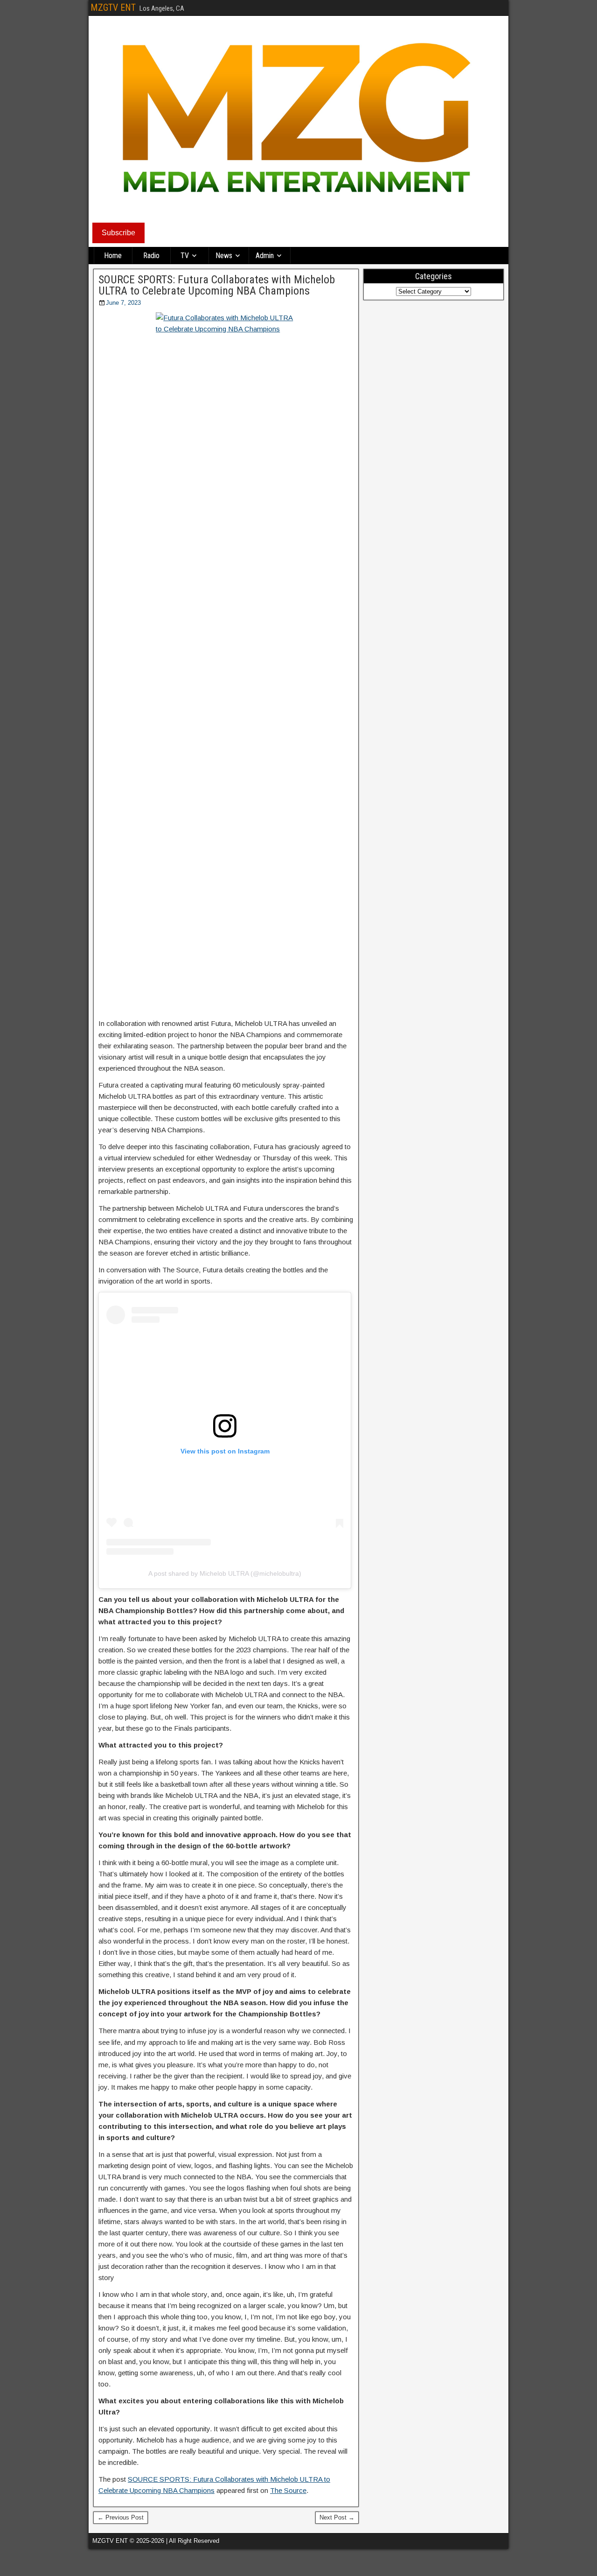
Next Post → (337, 2517)
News (224, 256)
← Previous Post (121, 2517)
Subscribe (118, 233)
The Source (288, 2490)
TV (185, 256)
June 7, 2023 (123, 303)
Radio (151, 256)
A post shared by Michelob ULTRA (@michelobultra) (225, 1573)
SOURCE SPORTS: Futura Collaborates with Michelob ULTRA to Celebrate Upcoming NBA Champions (217, 285)
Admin (265, 256)
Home (113, 256)
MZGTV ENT (113, 7)
